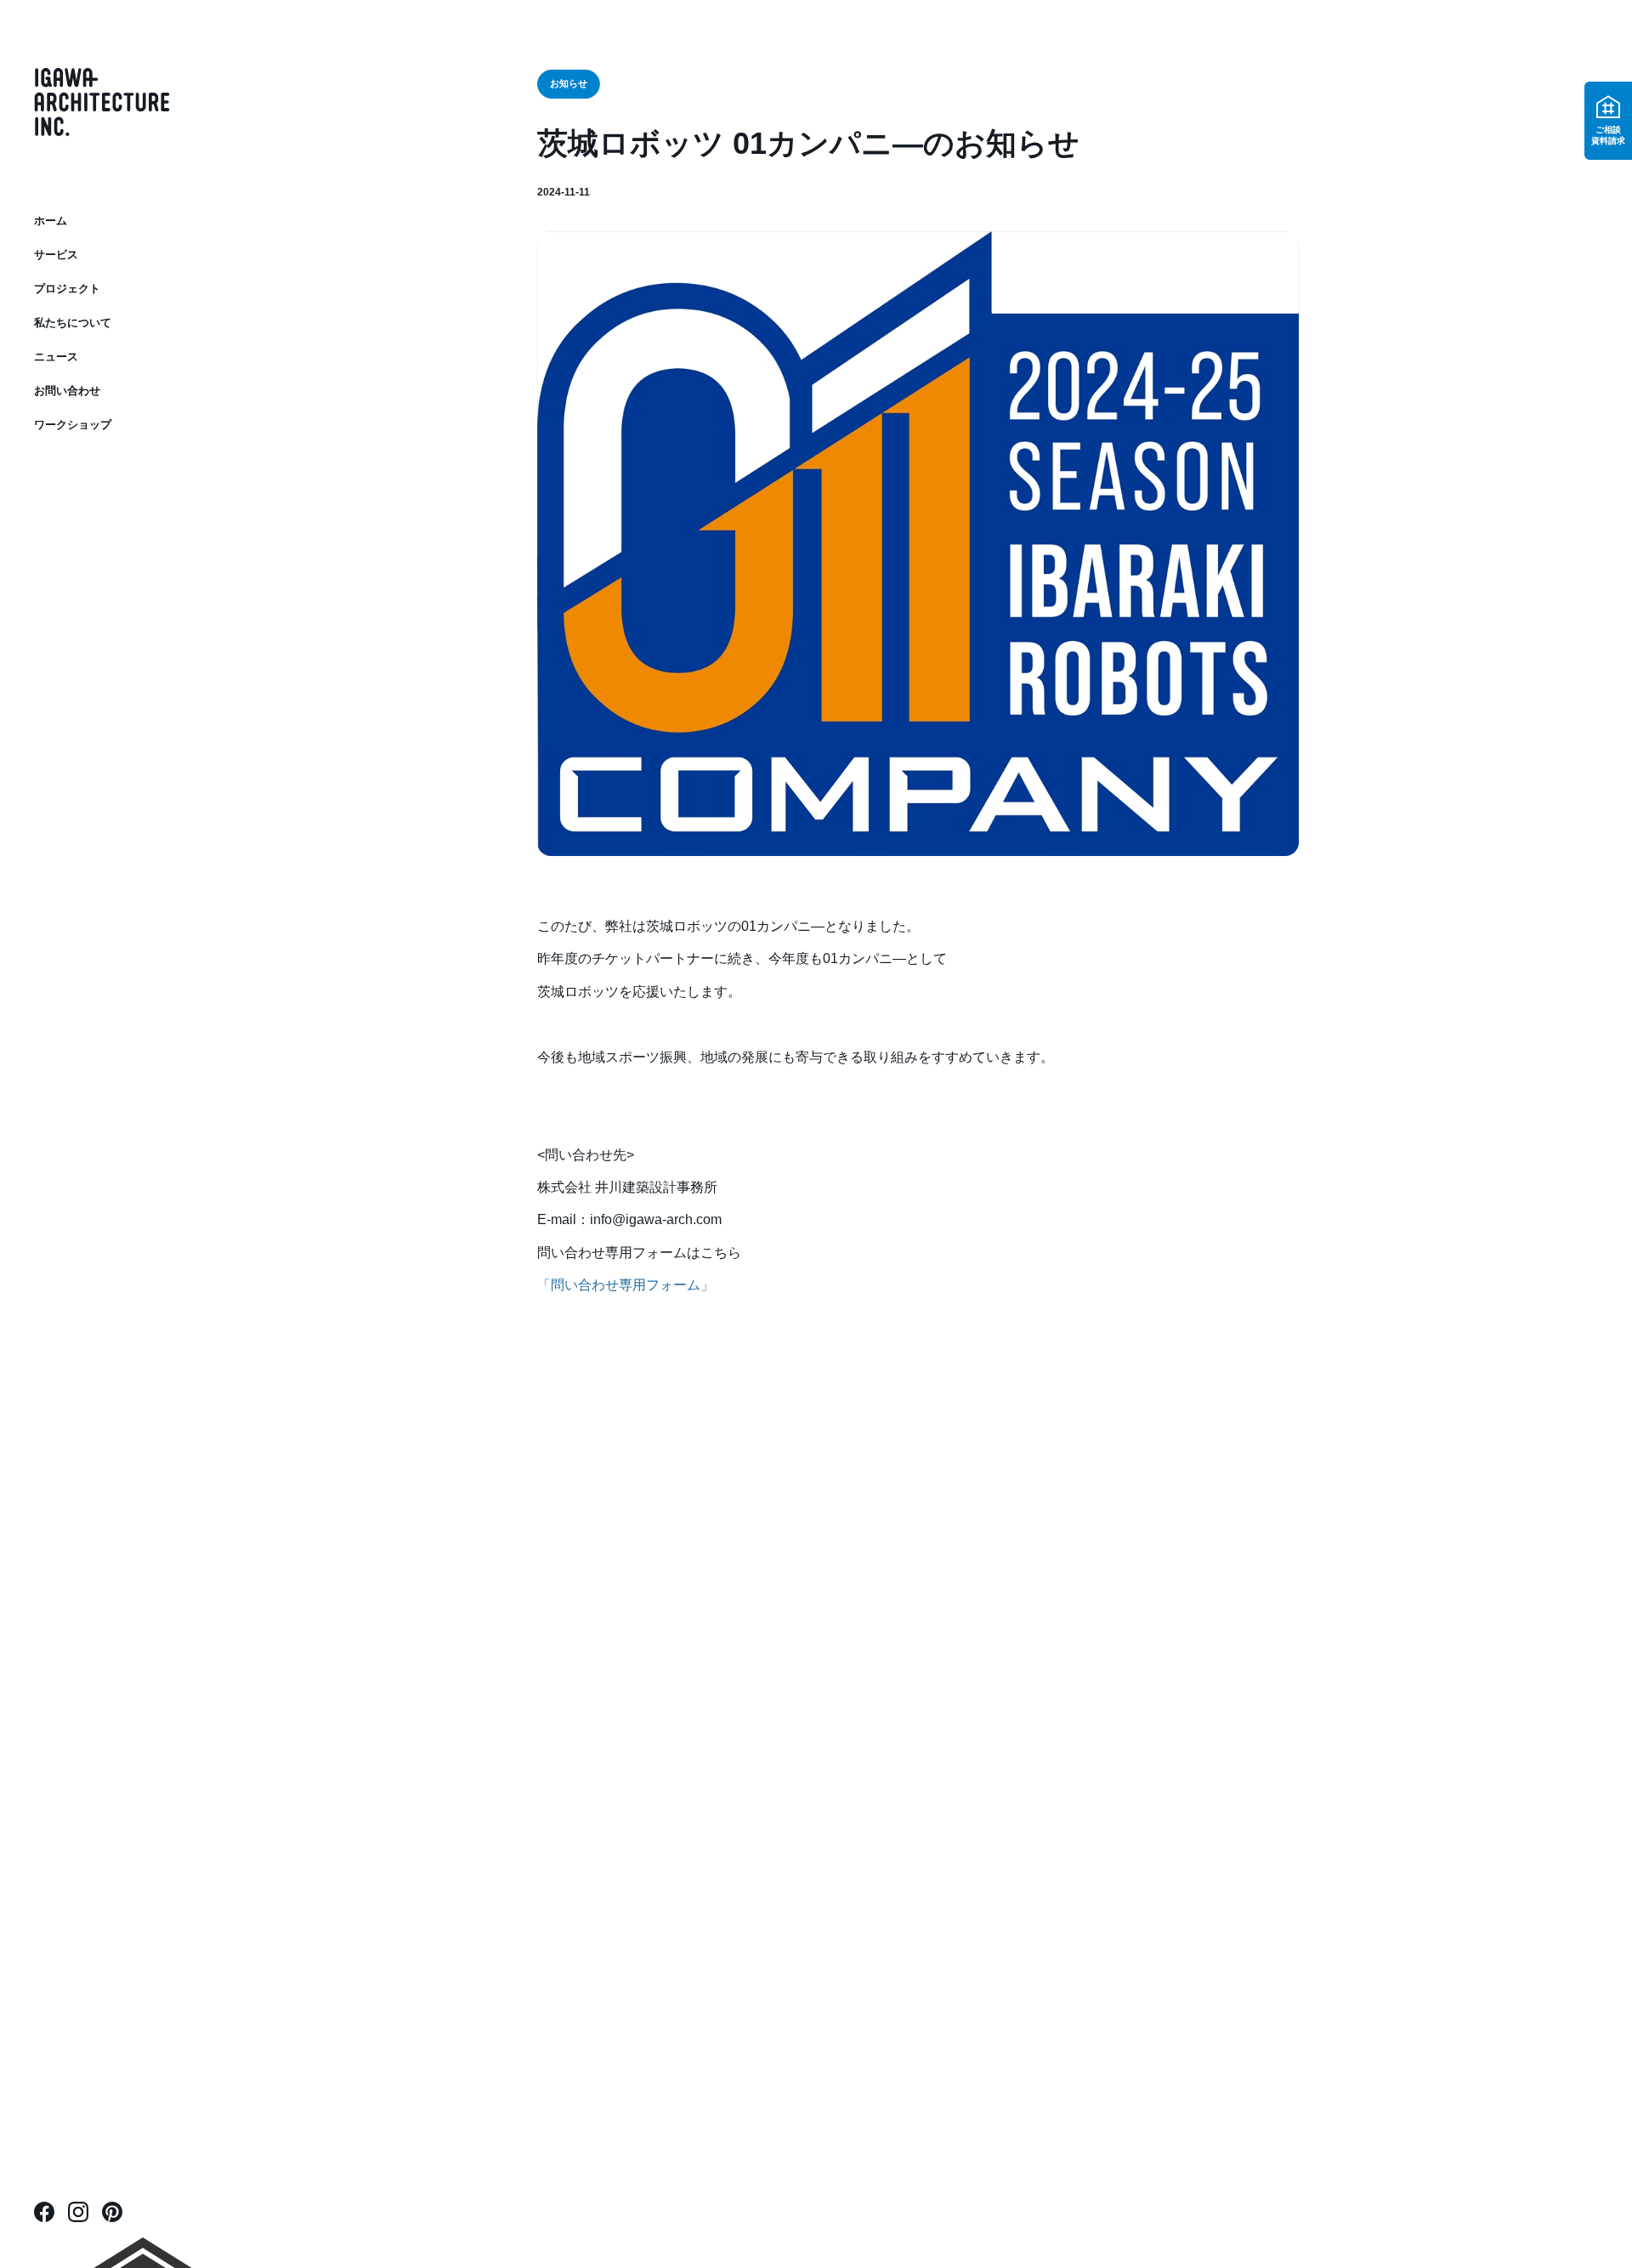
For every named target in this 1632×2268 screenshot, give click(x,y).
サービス (56, 255)
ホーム (51, 221)
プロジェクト (67, 289)
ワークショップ (73, 425)
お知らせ (568, 84)
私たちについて (73, 323)
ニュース (56, 357)
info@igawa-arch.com (656, 1219)
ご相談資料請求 (1608, 135)
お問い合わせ (67, 391)
